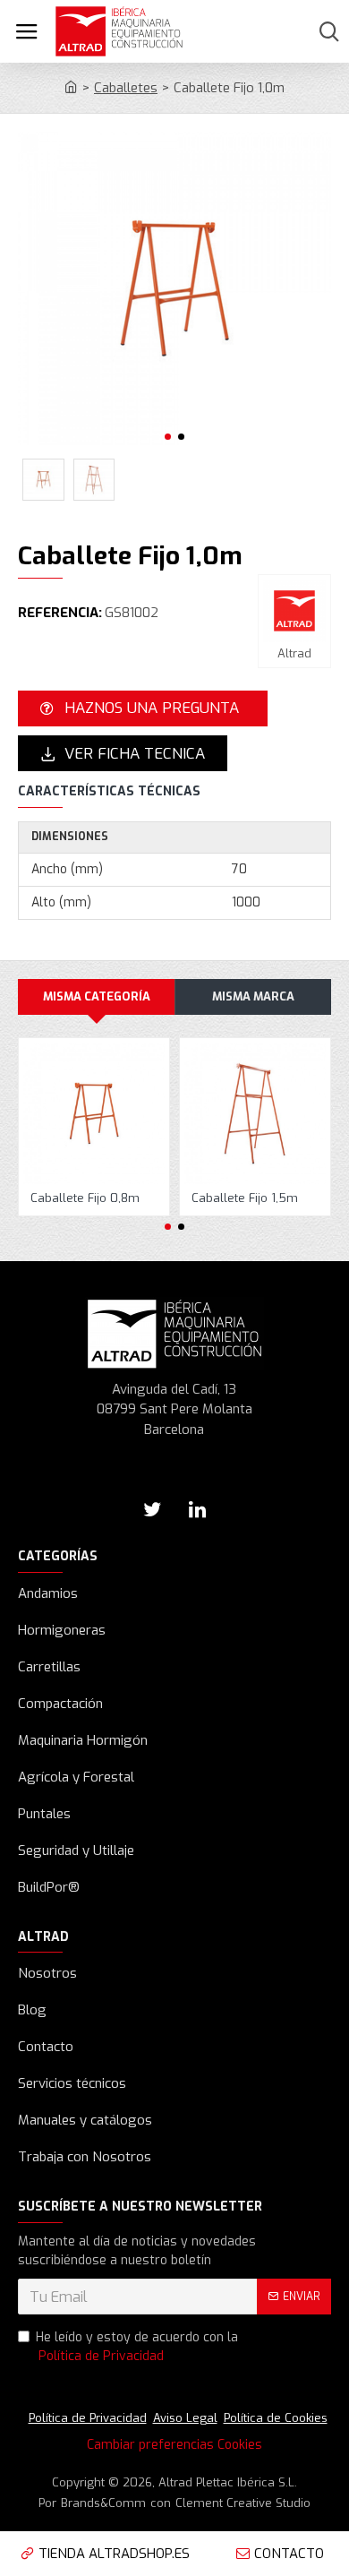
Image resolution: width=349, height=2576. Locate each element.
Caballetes (126, 88)
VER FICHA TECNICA (135, 754)
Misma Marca (253, 996)
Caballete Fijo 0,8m (85, 1198)
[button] (168, 437)
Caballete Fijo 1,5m (245, 1198)
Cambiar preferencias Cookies (174, 2445)
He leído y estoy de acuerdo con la (137, 2347)
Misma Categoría (97, 996)
